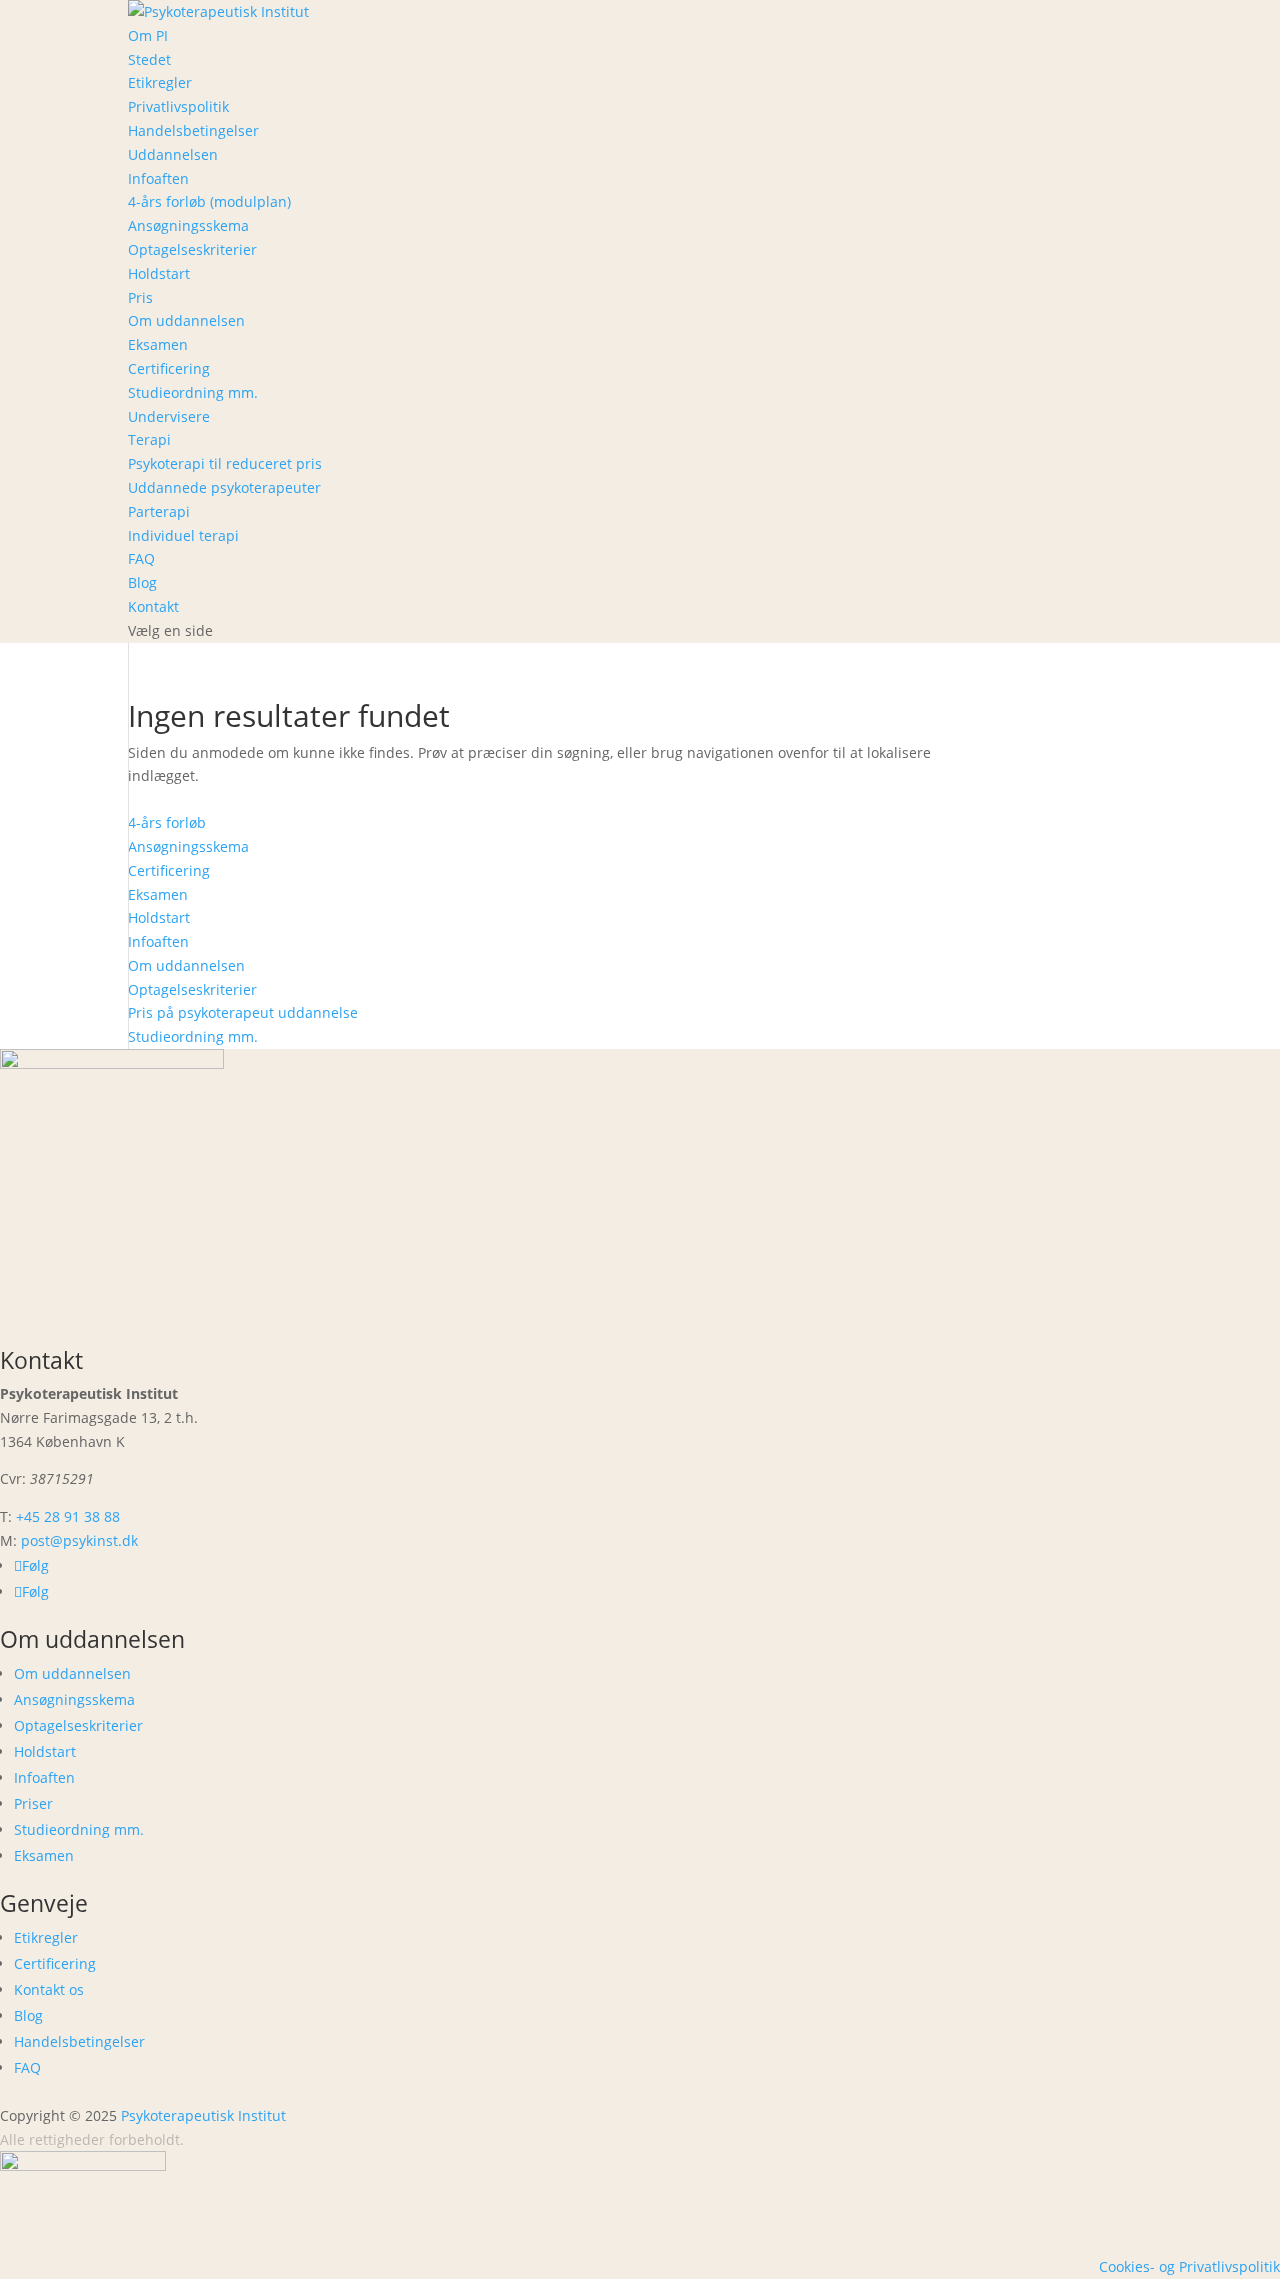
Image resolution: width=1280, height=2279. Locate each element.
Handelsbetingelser (193, 130)
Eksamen (158, 344)
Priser (33, 1803)
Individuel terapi (183, 535)
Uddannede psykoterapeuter (224, 487)
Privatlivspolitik (178, 106)
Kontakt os (49, 1989)
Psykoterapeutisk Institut (203, 2115)
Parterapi (159, 511)
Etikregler (160, 82)
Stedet (149, 59)
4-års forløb (167, 822)
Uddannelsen (173, 154)
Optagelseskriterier (192, 249)
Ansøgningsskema (188, 225)
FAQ (141, 558)
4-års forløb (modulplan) (209, 201)
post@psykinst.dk (79, 1540)
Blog (142, 582)
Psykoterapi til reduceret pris (225, 463)
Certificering (169, 368)
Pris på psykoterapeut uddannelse (243, 1012)
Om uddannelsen (186, 320)
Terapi (149, 439)
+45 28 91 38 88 (68, 1516)
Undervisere (169, 416)
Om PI (148, 35)
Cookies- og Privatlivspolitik (1189, 2266)
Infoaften (158, 178)
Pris (140, 297)
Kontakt (153, 606)
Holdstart (159, 273)
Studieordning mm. (193, 392)
